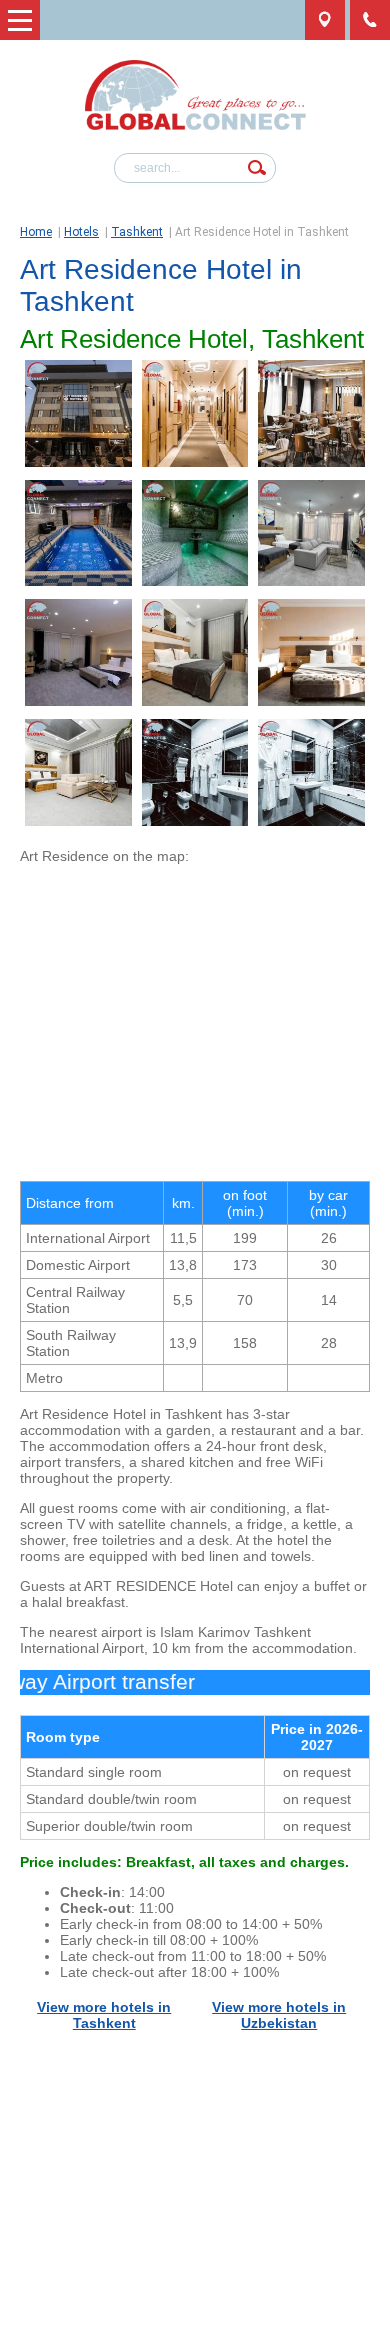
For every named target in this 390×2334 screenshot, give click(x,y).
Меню (20, 20)
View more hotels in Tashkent (104, 2015)
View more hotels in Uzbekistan (279, 2015)
